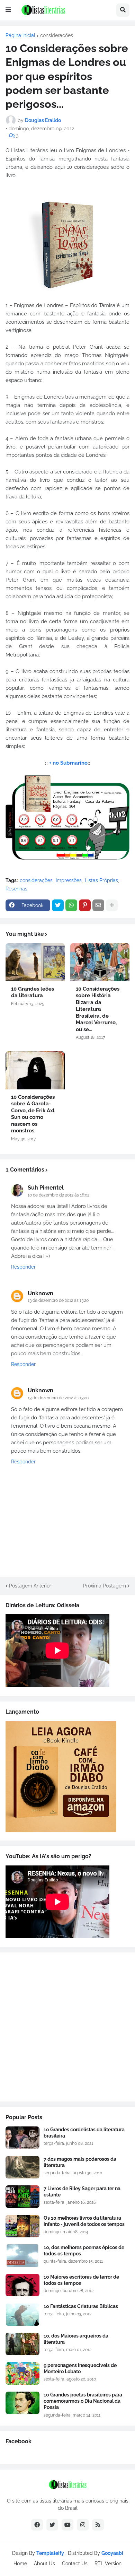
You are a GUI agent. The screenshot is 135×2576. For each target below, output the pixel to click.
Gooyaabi (112, 2553)
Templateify (50, 2553)
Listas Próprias (101, 880)
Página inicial (20, 35)
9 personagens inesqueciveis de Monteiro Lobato (80, 2368)
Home (20, 2564)
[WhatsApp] (71, 905)
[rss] (98, 2525)
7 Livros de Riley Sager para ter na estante (82, 2192)
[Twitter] (58, 905)
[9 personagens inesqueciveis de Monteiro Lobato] (22, 2373)
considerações (57, 35)
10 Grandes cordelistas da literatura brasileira (84, 2133)
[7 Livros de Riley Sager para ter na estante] (22, 2197)
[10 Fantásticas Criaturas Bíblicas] (22, 2314)
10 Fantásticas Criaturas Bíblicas (81, 2306)
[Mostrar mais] (112, 905)
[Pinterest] (85, 905)
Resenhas (16, 889)
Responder (23, 1267)
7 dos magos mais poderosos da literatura (80, 2162)
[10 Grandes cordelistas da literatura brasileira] (22, 2138)
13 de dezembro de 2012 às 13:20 (58, 1300)
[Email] (98, 905)
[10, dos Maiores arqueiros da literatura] (22, 2344)
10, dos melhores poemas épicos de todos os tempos (84, 2251)
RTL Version (108, 2564)
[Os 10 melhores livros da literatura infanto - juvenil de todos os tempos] (22, 2226)
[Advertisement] (67, 2027)
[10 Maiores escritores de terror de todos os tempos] (22, 2285)
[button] (8, 10)
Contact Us (75, 2564)
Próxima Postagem (105, 1586)
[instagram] (83, 2525)
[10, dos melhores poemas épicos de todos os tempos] (22, 2256)
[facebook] (37, 2525)
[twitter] (52, 2525)
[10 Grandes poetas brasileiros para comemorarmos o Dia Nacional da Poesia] (22, 2403)
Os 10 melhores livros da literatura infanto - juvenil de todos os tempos (84, 2221)
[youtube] (67, 2525)
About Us (44, 2564)
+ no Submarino (68, 763)
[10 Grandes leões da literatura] (35, 962)
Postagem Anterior (30, 1586)
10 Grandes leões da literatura (33, 992)
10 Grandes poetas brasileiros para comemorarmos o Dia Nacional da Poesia (83, 2401)
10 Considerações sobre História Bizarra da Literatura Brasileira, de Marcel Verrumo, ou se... (98, 1009)
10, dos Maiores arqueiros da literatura (76, 2339)
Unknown (40, 1293)
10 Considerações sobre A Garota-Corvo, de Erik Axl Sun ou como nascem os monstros (33, 1114)
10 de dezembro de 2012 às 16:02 (58, 1195)
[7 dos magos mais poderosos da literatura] (22, 2167)
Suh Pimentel (46, 1188)
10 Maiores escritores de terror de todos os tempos (81, 2280)
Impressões (69, 880)
